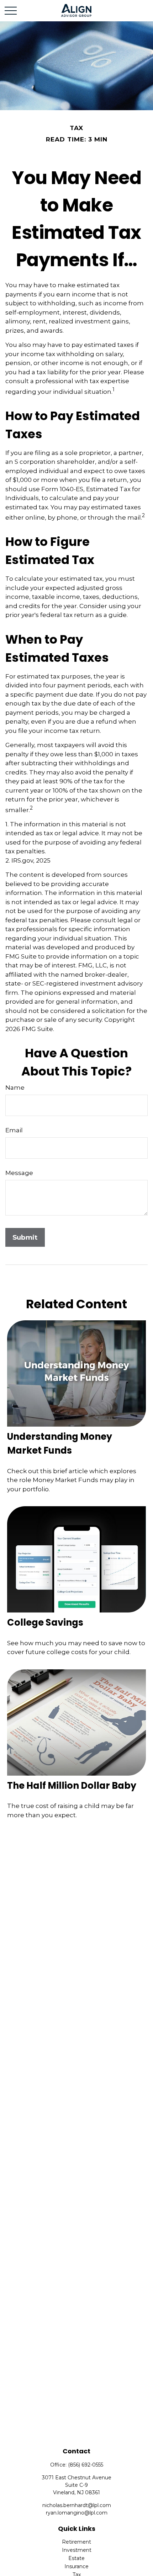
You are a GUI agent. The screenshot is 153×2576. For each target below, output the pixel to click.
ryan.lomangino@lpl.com (77, 2513)
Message (19, 1173)
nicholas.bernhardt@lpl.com (77, 2505)
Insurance (76, 2566)
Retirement (76, 2542)
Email (14, 1130)
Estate (76, 2558)
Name (15, 1088)
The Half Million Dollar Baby (72, 1786)
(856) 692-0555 (86, 2465)
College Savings (45, 1622)
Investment (77, 2550)
